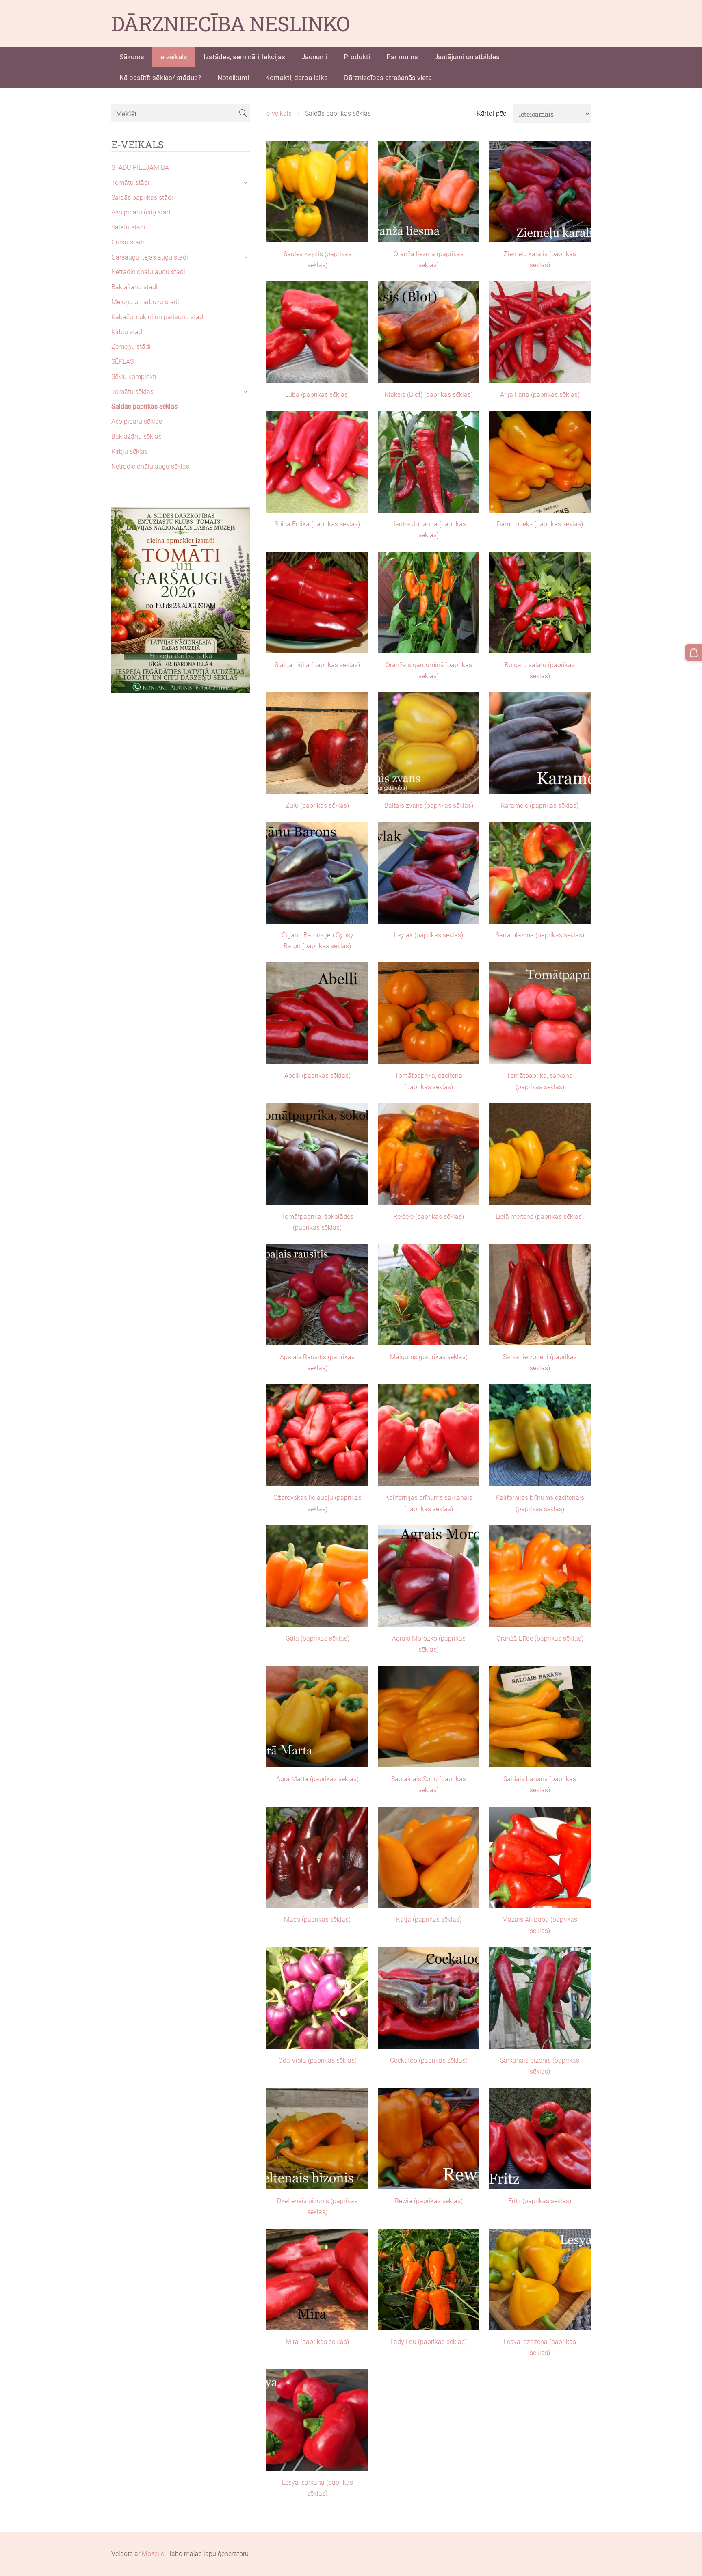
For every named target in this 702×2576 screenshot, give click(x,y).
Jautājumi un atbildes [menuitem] (467, 57)
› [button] (246, 183)
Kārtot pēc (492, 114)
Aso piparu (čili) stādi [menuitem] (142, 212)
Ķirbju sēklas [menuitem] (130, 451)
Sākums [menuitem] (132, 57)
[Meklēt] (243, 113)
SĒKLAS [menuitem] (122, 362)
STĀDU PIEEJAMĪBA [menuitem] (140, 168)
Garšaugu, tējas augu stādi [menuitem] (150, 257)
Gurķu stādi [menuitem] (128, 242)
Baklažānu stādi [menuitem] (134, 287)
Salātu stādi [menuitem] (128, 227)
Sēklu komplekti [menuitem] (134, 377)
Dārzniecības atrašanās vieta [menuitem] (388, 78)
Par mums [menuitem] (402, 57)
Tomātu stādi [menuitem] (130, 183)
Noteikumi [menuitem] (233, 78)
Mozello (153, 2554)
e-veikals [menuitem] (174, 57)
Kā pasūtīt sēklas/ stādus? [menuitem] (160, 78)
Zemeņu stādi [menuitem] (131, 347)
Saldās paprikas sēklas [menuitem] (144, 406)
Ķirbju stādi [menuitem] (128, 332)
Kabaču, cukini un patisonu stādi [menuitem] (158, 317)
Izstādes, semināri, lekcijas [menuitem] (244, 57)
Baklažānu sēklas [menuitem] (136, 436)
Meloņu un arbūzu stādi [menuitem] (145, 302)
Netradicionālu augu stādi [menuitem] (148, 272)
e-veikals (279, 114)
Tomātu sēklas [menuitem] (132, 392)
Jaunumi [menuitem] (314, 57)
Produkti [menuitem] (357, 57)
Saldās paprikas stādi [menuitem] (142, 198)
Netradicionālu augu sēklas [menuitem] (150, 466)
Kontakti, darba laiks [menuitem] (297, 78)
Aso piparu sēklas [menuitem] (137, 421)
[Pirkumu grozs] (694, 652)
